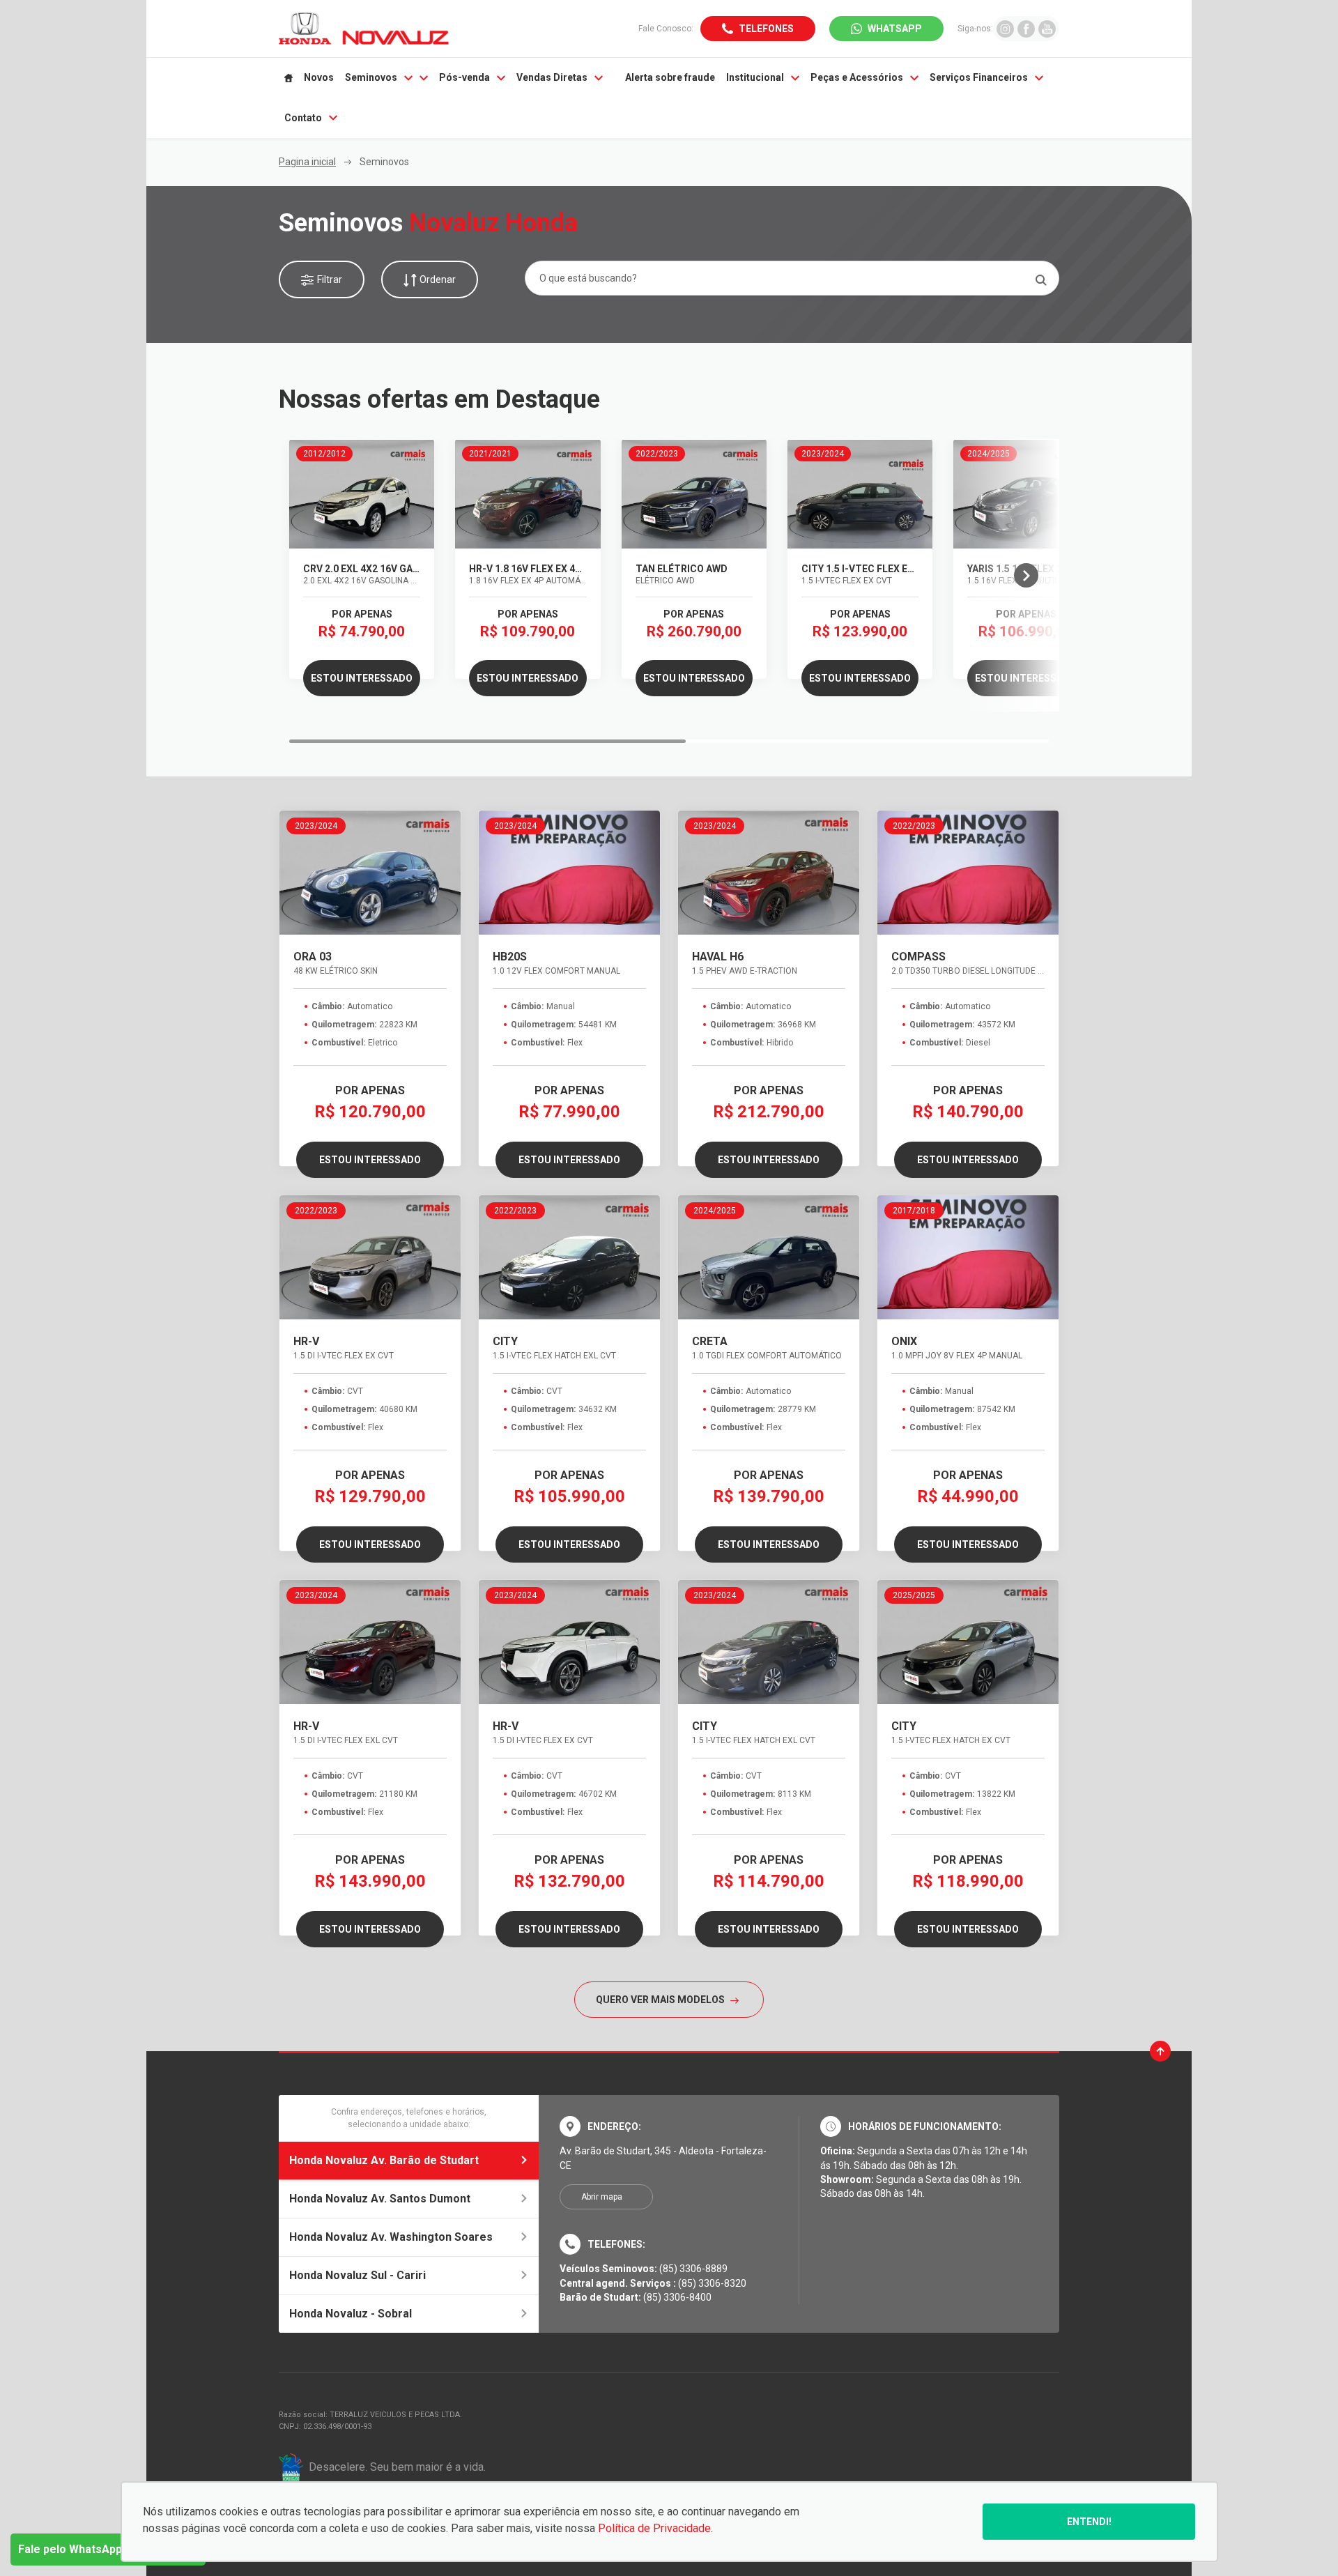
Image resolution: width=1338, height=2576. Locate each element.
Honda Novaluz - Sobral (351, 2314)
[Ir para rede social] (1005, 28)
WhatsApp (895, 29)
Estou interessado (362, 678)
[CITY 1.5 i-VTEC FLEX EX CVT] (860, 494)
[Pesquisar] (1041, 280)
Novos (319, 77)
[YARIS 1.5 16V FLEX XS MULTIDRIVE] (1026, 494)
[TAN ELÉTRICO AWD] (694, 494)
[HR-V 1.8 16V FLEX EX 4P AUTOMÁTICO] (528, 494)
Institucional (755, 77)
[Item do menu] (289, 78)
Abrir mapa (602, 2197)
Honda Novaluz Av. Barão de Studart (384, 2160)
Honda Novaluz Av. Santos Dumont (380, 2199)
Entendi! (1089, 2522)
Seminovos (371, 77)
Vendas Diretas (552, 77)
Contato (303, 118)
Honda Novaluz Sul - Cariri (357, 2275)
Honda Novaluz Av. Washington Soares (391, 2237)
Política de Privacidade (654, 2528)
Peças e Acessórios (857, 77)
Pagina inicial (307, 162)
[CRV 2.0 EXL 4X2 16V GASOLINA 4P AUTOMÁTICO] (362, 494)
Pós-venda (464, 77)
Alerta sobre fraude (670, 77)
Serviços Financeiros (979, 77)
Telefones (766, 29)
